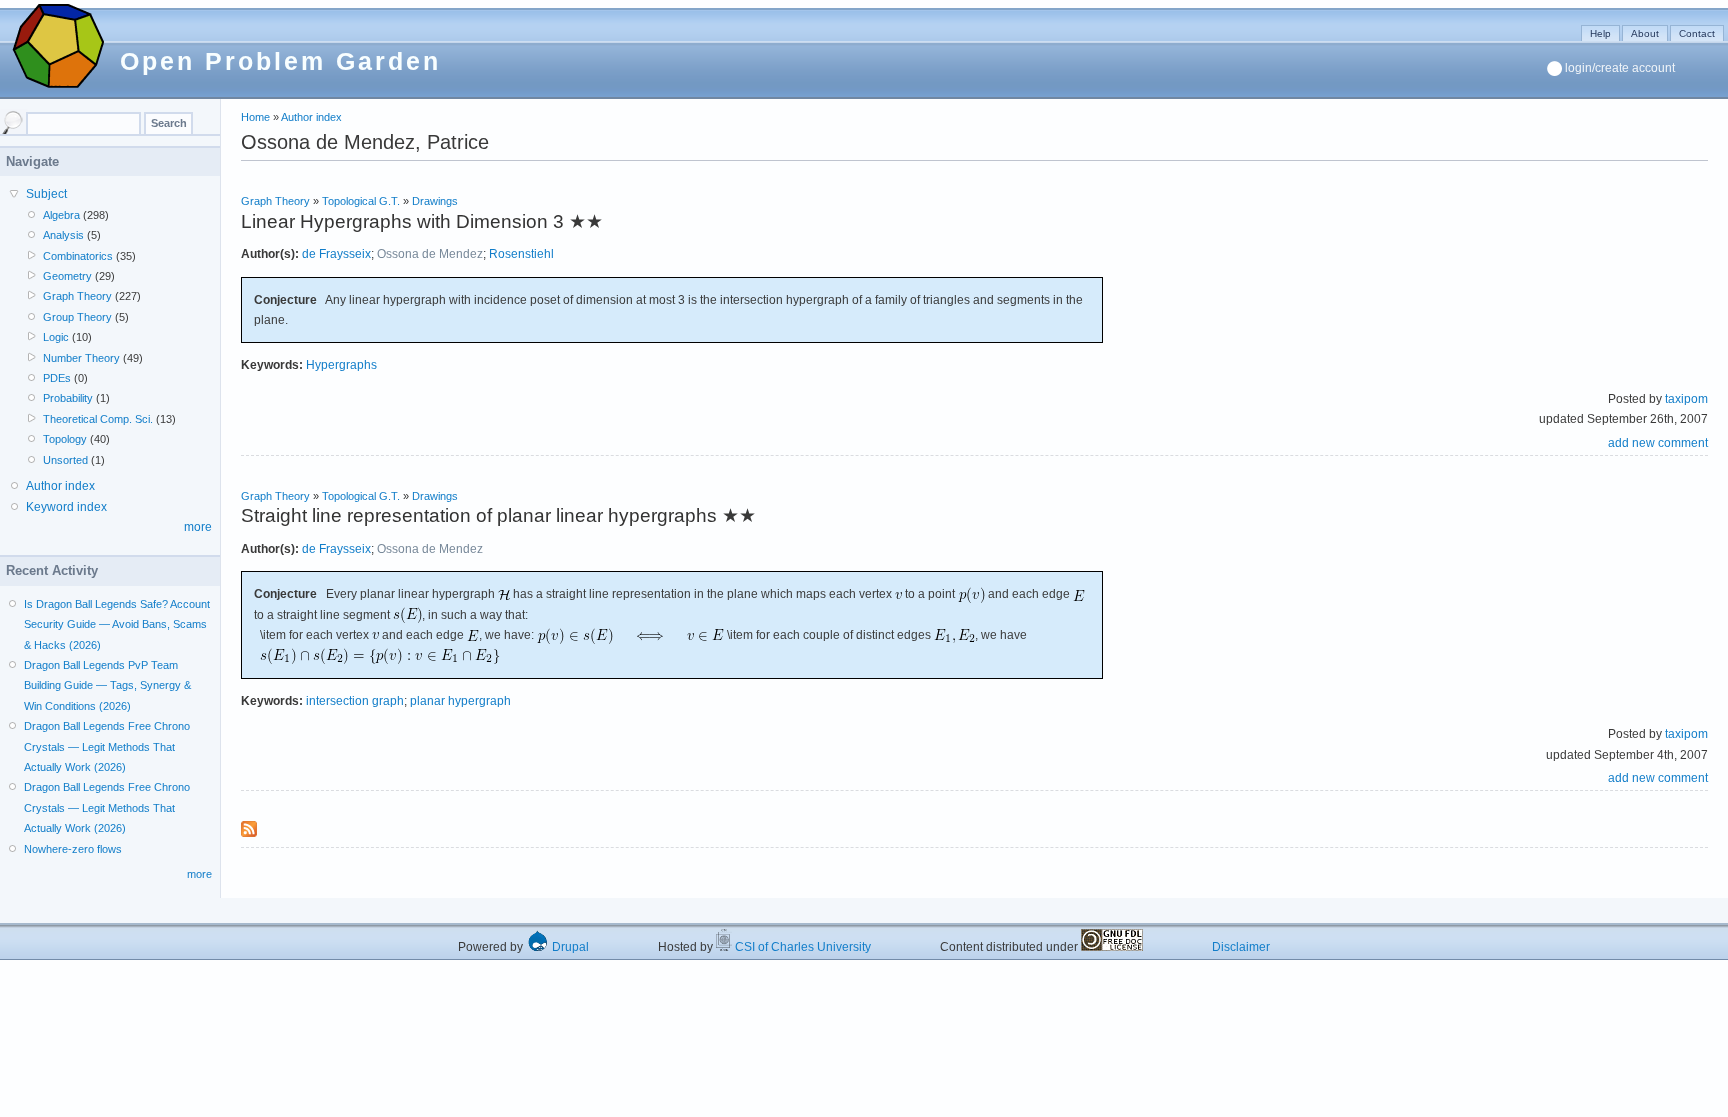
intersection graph (355, 701)
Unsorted (65, 460)
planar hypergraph (460, 701)
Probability (68, 398)
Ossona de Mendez (430, 254)
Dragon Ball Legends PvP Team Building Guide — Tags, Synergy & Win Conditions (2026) (107, 685)
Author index (311, 117)
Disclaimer (1241, 947)
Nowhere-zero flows (73, 849)
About (1645, 33)
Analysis (63, 235)
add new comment (1658, 443)
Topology (65, 439)
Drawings (435, 201)
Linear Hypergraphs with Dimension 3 (402, 221)
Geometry (67, 276)
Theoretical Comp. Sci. (98, 419)
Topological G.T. (361, 201)
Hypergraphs (341, 365)
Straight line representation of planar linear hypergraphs (479, 515)
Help (1600, 33)
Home (255, 117)
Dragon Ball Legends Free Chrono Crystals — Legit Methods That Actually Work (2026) (107, 746)
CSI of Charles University (801, 947)
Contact (1697, 33)
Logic (56, 337)
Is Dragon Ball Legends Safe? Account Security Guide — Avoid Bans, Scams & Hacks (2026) (117, 624)
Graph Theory (275, 201)
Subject (46, 194)
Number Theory (81, 358)
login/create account (1620, 68)
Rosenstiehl (521, 254)
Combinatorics (78, 256)
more (198, 527)
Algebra (61, 215)
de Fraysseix (336, 254)
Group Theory (77, 317)
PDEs (57, 378)
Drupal (569, 947)
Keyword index (66, 507)
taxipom (1686, 399)
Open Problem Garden (280, 61)
